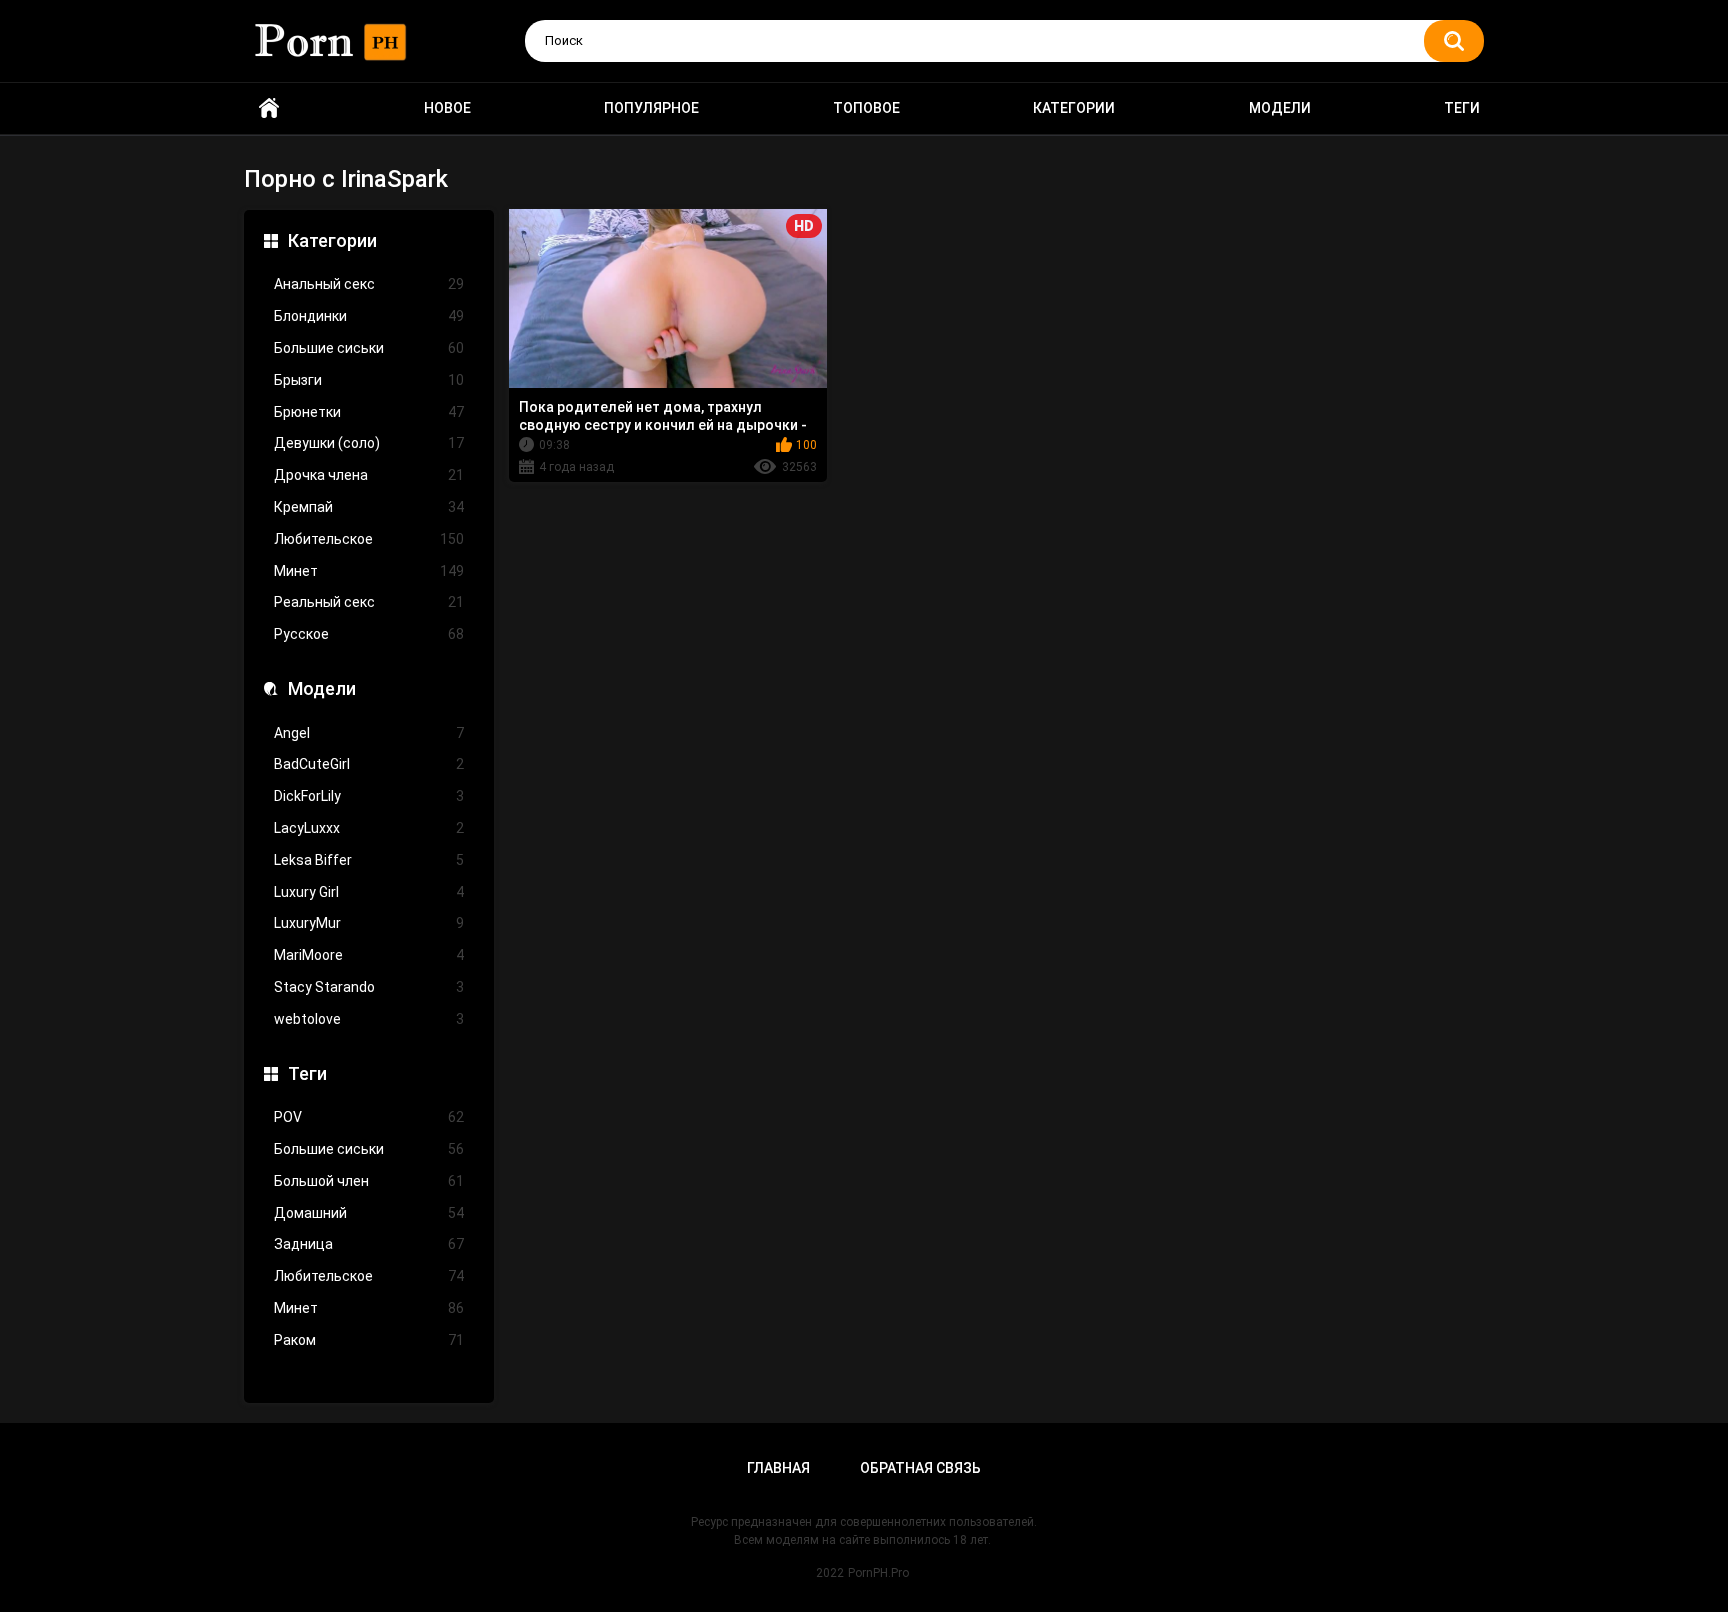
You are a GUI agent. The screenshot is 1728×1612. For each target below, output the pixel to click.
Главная (778, 1468)
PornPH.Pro (878, 1573)
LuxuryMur (369, 923)
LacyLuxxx (369, 828)
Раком (369, 1340)
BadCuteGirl (369, 764)
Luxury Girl (369, 892)
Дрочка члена (369, 475)
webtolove (369, 1019)
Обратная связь (920, 1468)
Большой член (369, 1181)
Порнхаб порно (269, 108)
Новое (447, 108)
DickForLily (369, 796)
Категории (1074, 108)
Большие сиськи (369, 348)
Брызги (369, 380)
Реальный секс (369, 602)
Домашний (369, 1213)
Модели (1280, 108)
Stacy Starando (369, 987)
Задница (369, 1244)
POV (369, 1117)
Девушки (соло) (369, 443)
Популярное (651, 108)
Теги (1462, 108)
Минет (369, 571)
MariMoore (369, 955)
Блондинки (369, 316)
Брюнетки (369, 412)
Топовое (866, 108)
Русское (369, 634)
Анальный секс (369, 284)
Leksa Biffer (369, 860)
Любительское (369, 539)
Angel (369, 733)
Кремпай (369, 507)
